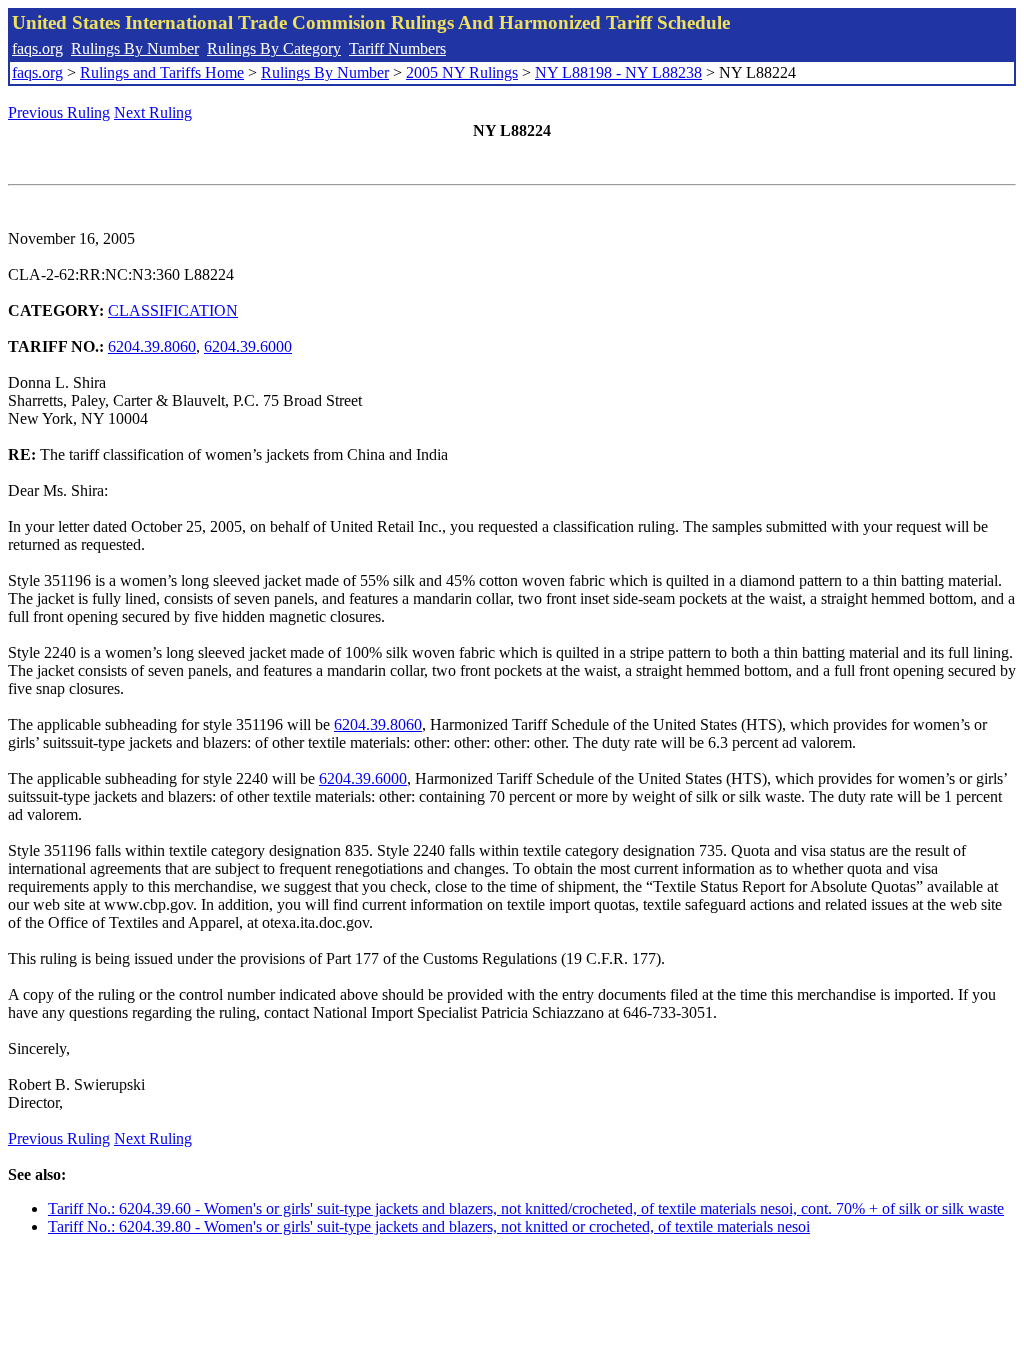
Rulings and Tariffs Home (162, 72)
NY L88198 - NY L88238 (618, 72)
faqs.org (37, 48)
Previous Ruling (59, 112)
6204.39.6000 (248, 346)
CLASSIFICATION (173, 310)
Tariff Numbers (397, 48)
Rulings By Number (135, 48)
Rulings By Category (274, 48)
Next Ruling (153, 112)
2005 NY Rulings (462, 72)
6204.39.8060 (152, 346)
